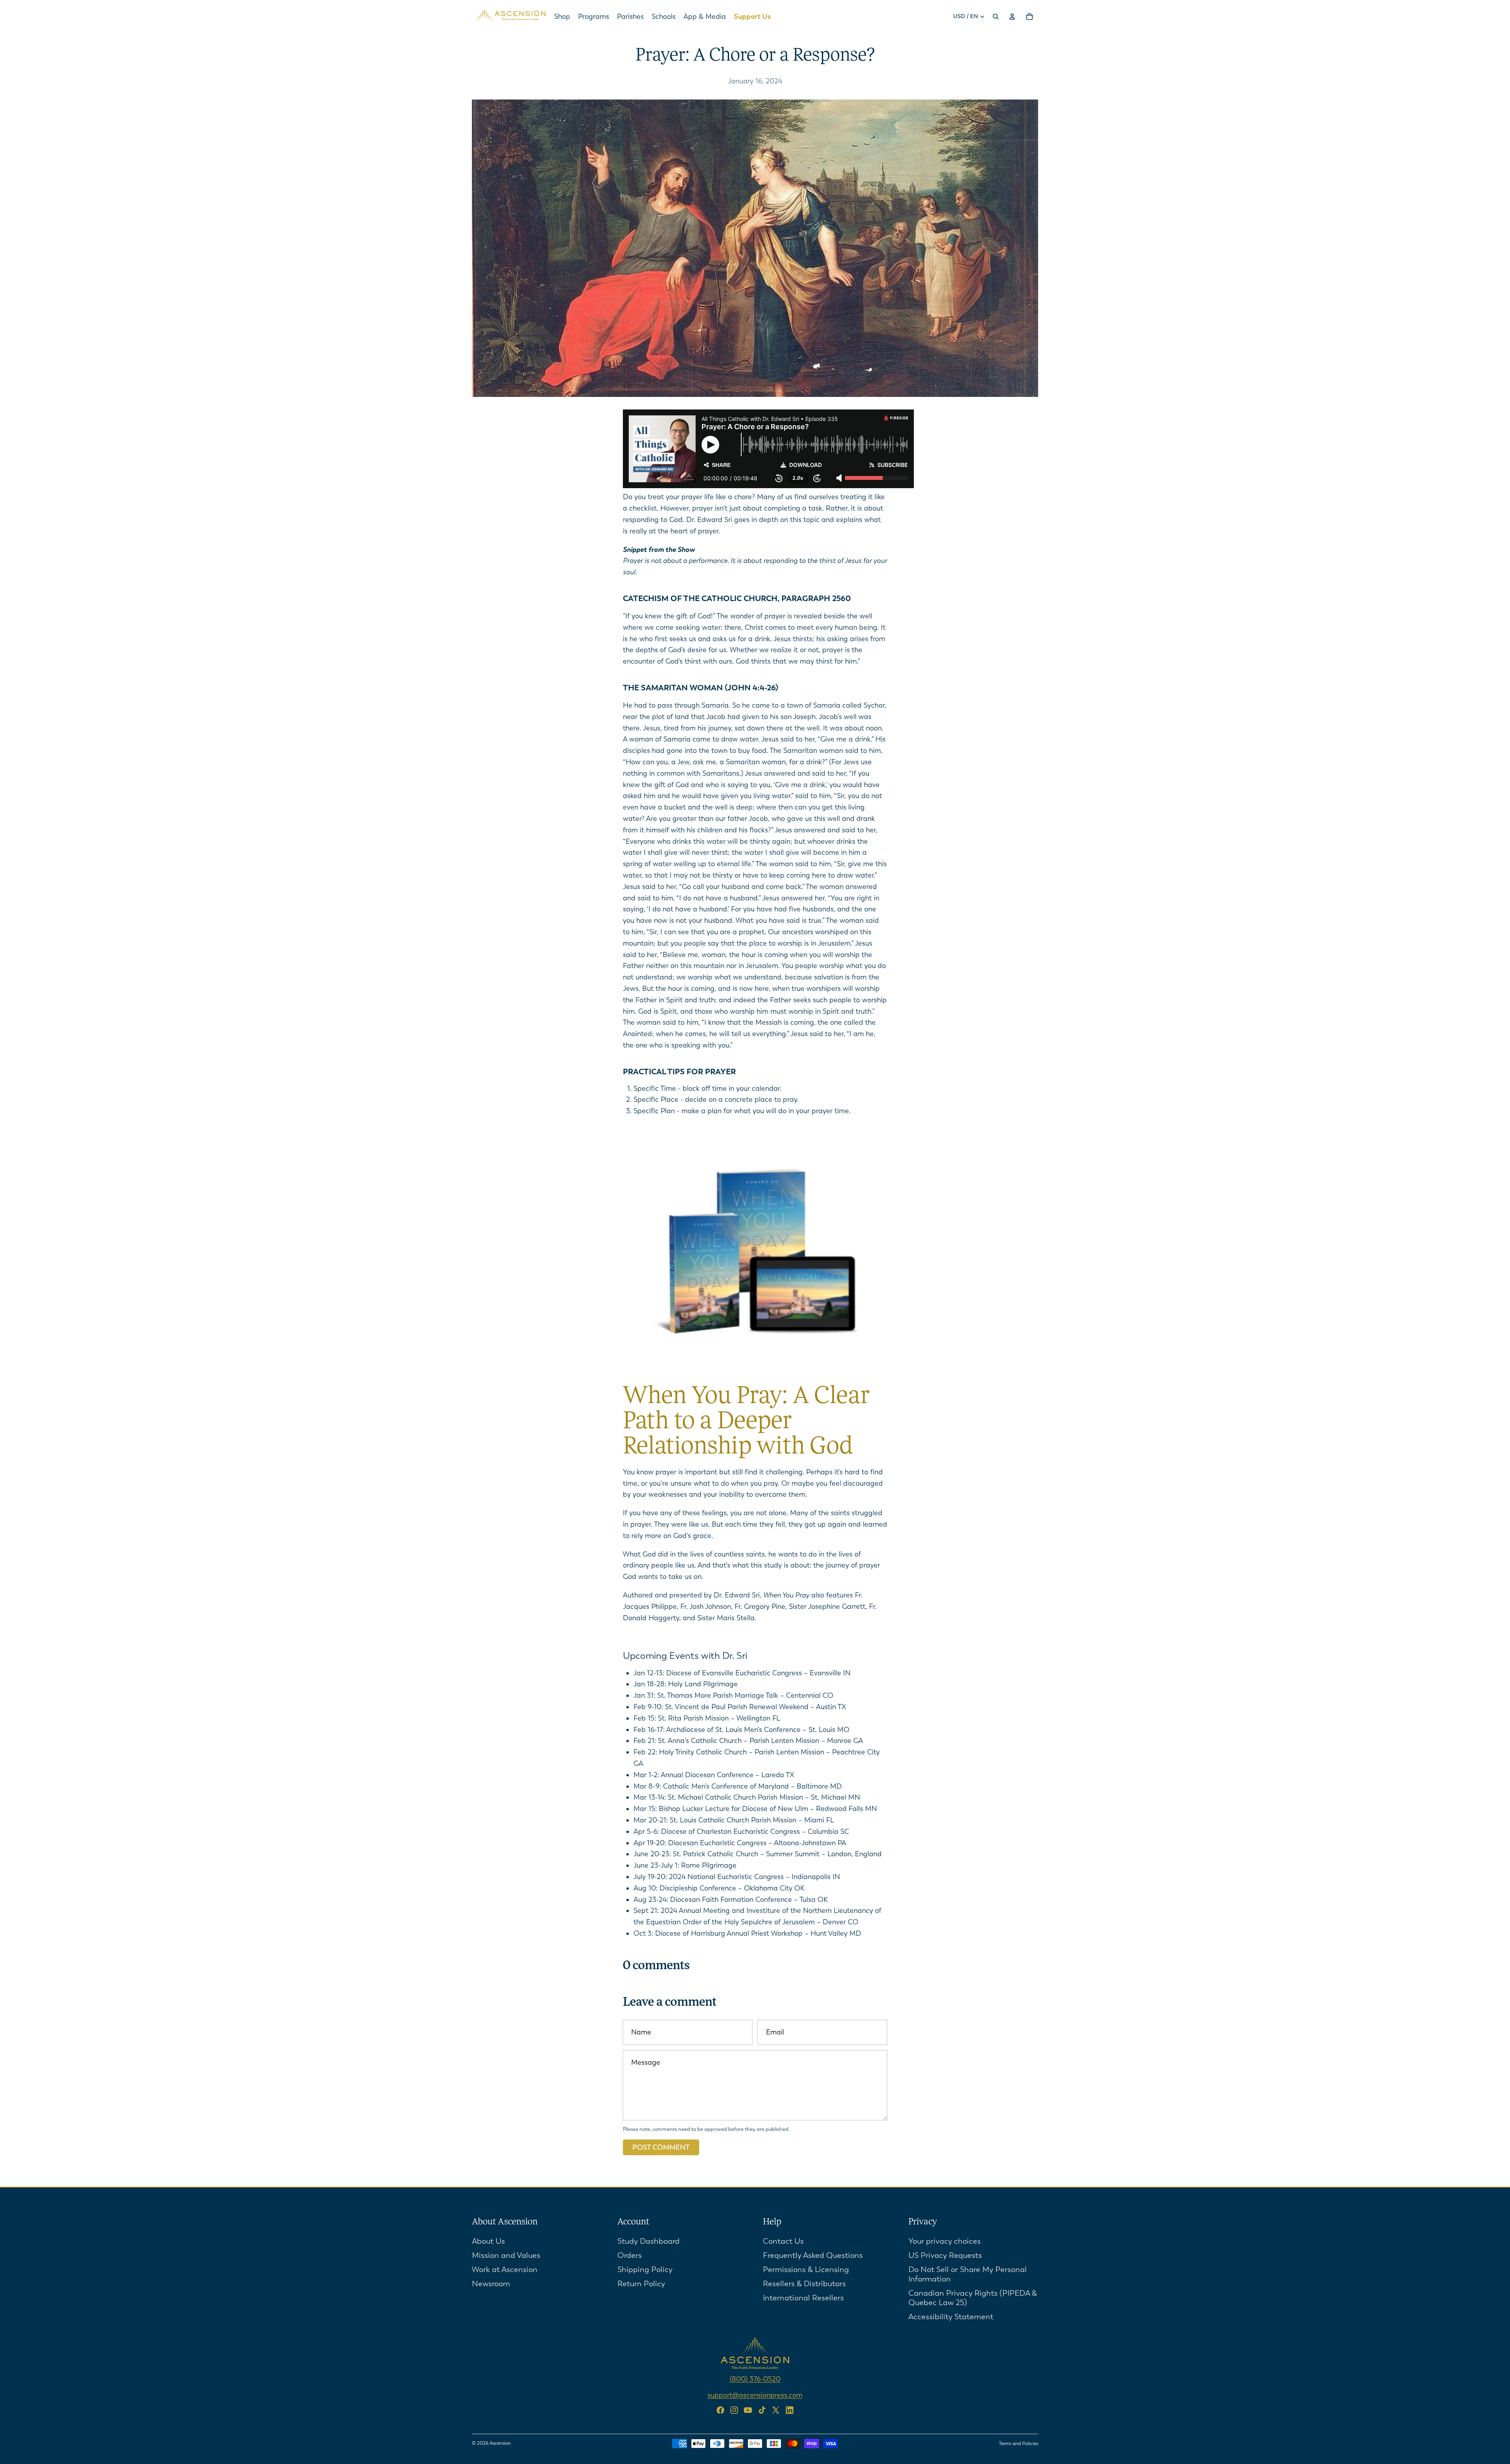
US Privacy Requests (945, 2255)
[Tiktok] (762, 2410)
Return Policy (641, 2283)
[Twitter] (776, 2410)
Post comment (661, 2147)
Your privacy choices (945, 2241)
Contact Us (783, 2241)
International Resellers (803, 2297)
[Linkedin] (790, 2410)
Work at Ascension (505, 2269)
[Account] (1012, 17)
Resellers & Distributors (804, 2283)
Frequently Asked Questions (813, 2255)
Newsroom (491, 2283)
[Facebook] (720, 2410)
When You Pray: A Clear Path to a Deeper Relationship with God (746, 1422)
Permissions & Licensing (806, 2269)
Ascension (500, 2443)
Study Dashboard (648, 2241)
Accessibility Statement (951, 2316)
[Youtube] (748, 2410)
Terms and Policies (1018, 2444)
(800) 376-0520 (755, 2379)
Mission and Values (506, 2255)
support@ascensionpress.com (755, 2395)
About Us (488, 2241)
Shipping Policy (645, 2269)
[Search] (996, 17)
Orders (630, 2255)
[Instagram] (734, 2410)
